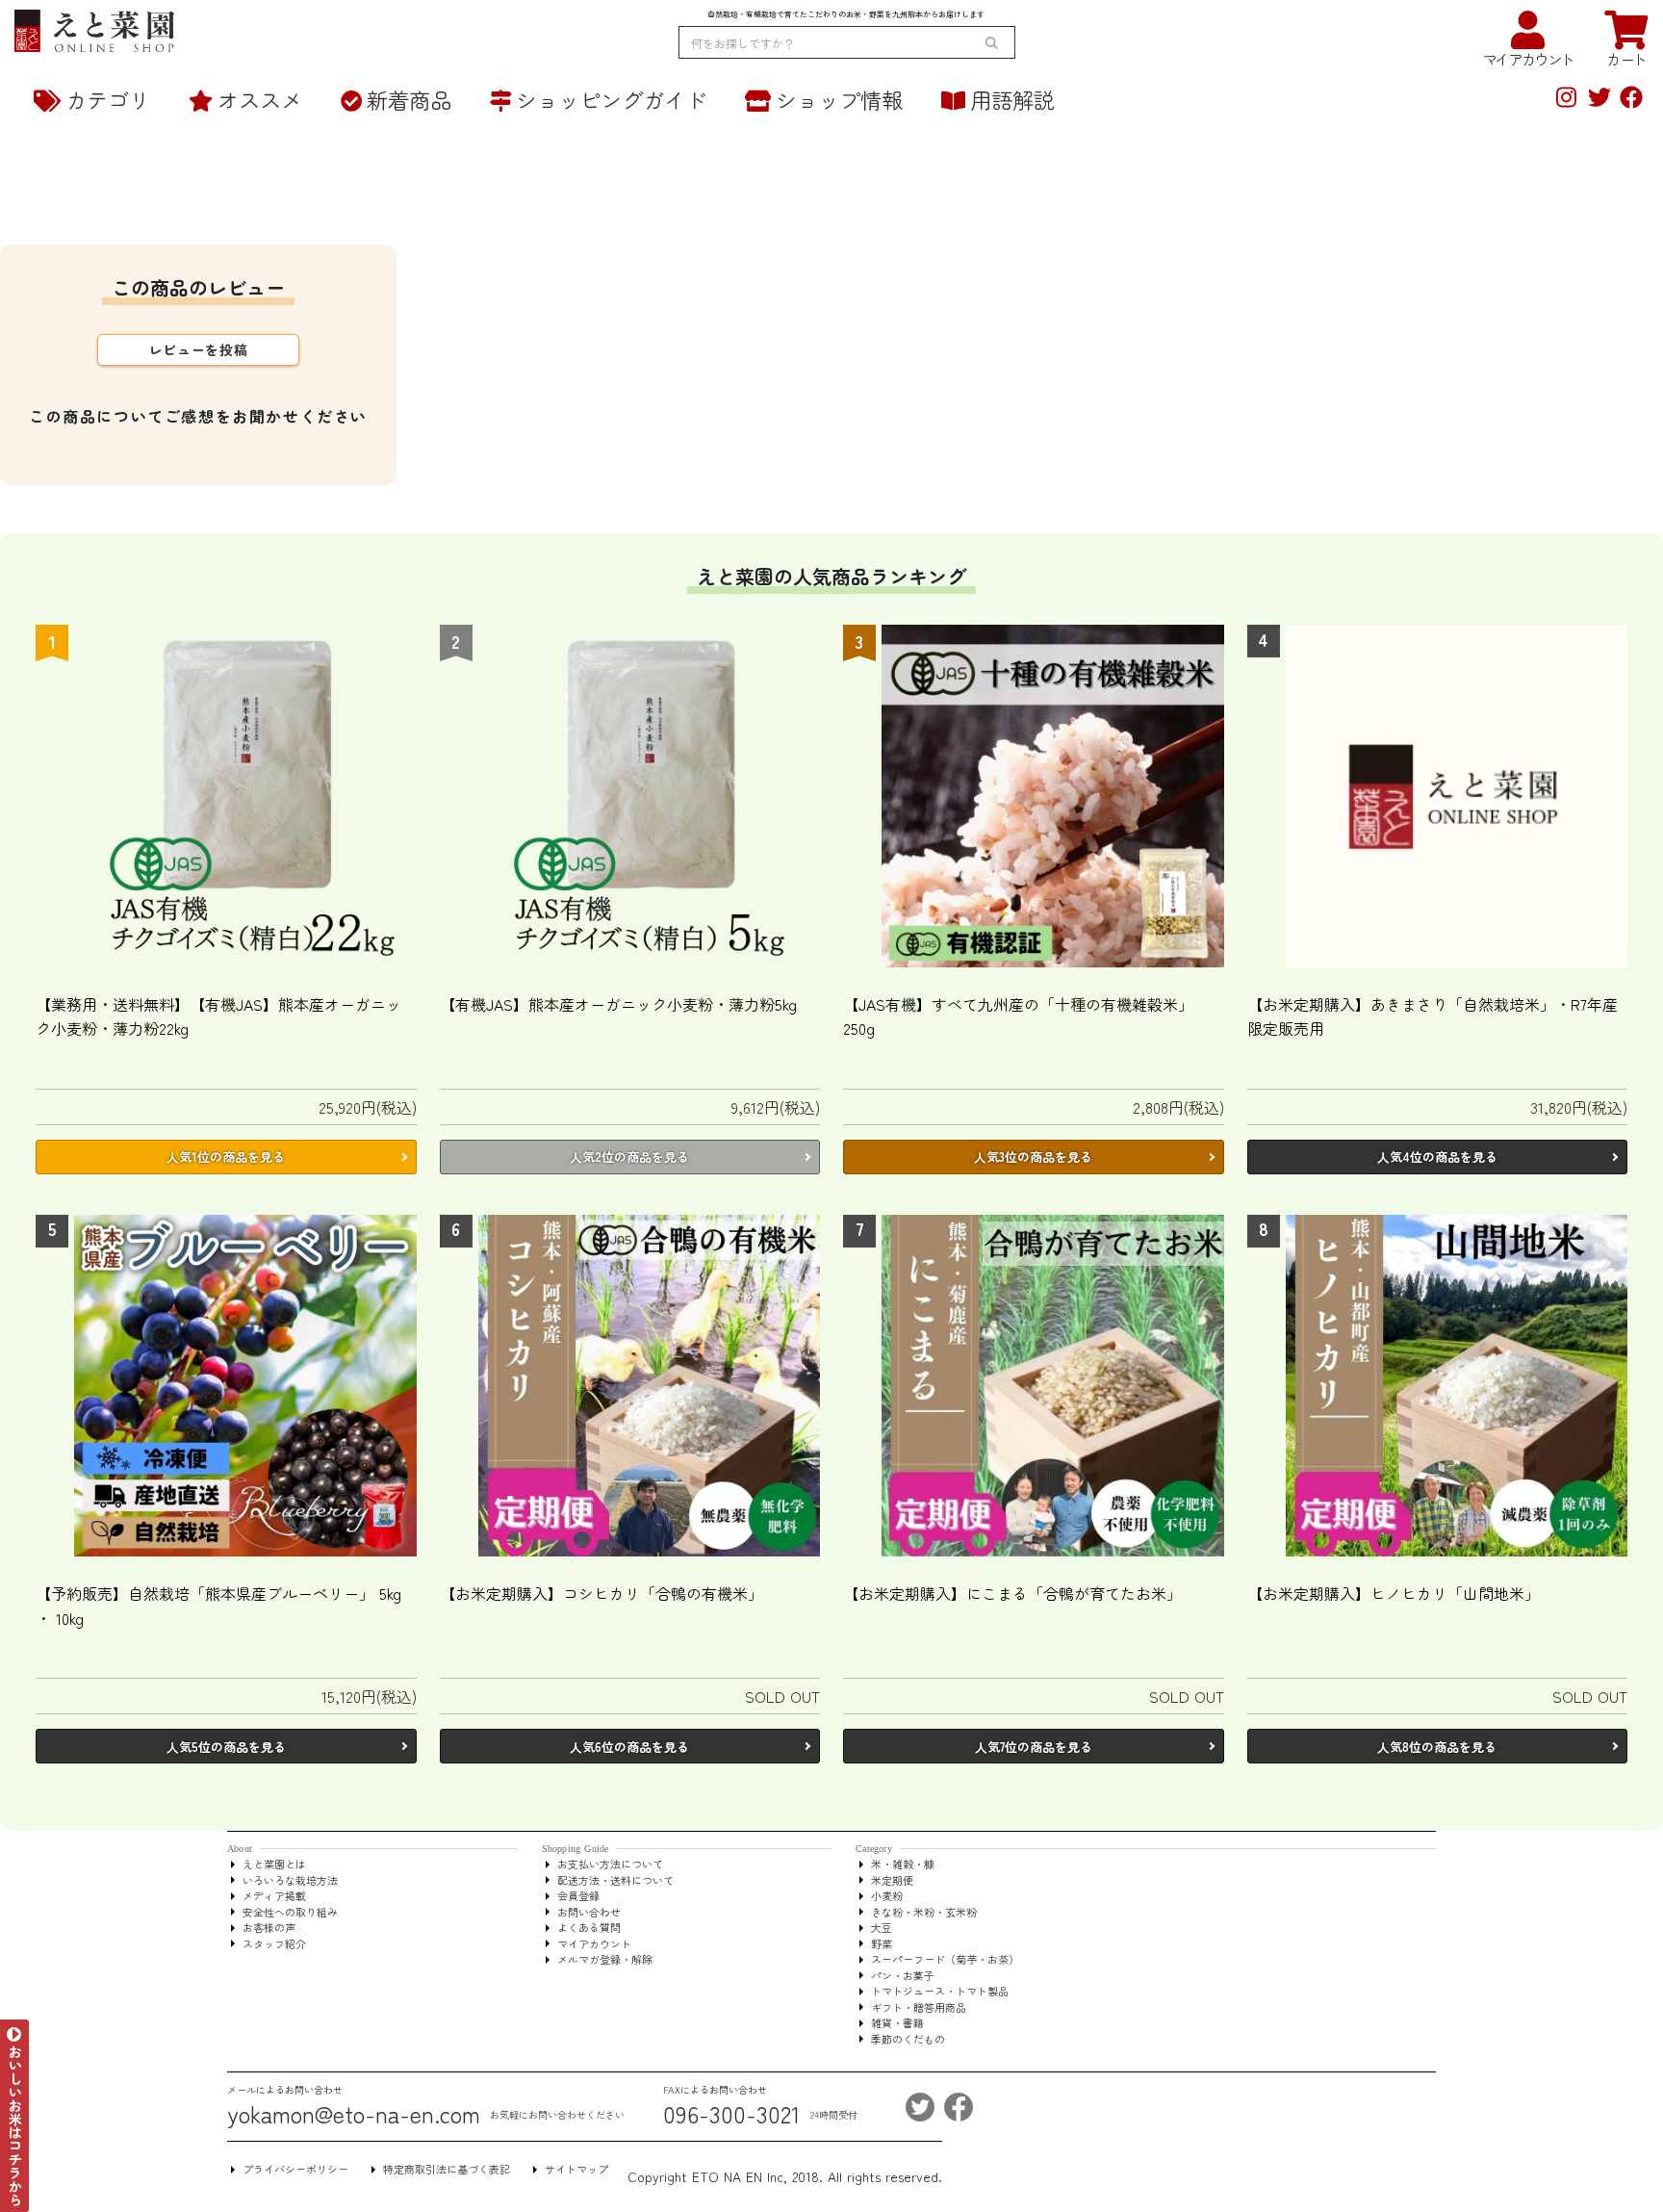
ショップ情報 (839, 99)
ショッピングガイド (611, 99)
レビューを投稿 (199, 349)
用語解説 (1012, 99)
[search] (991, 42)
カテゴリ (108, 99)
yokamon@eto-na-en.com (354, 2113)
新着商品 (409, 99)
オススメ (260, 99)
